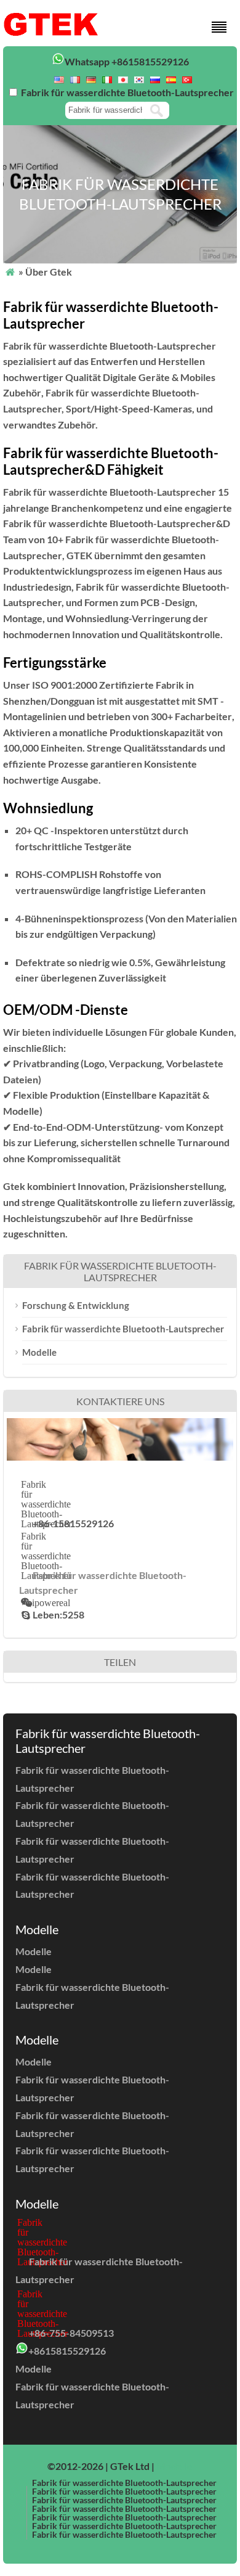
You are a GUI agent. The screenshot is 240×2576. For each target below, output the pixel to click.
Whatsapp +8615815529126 (127, 61)
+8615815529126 (67, 2351)
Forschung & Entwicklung (76, 1305)
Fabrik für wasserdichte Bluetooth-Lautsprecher (123, 1329)
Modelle (39, 1352)
